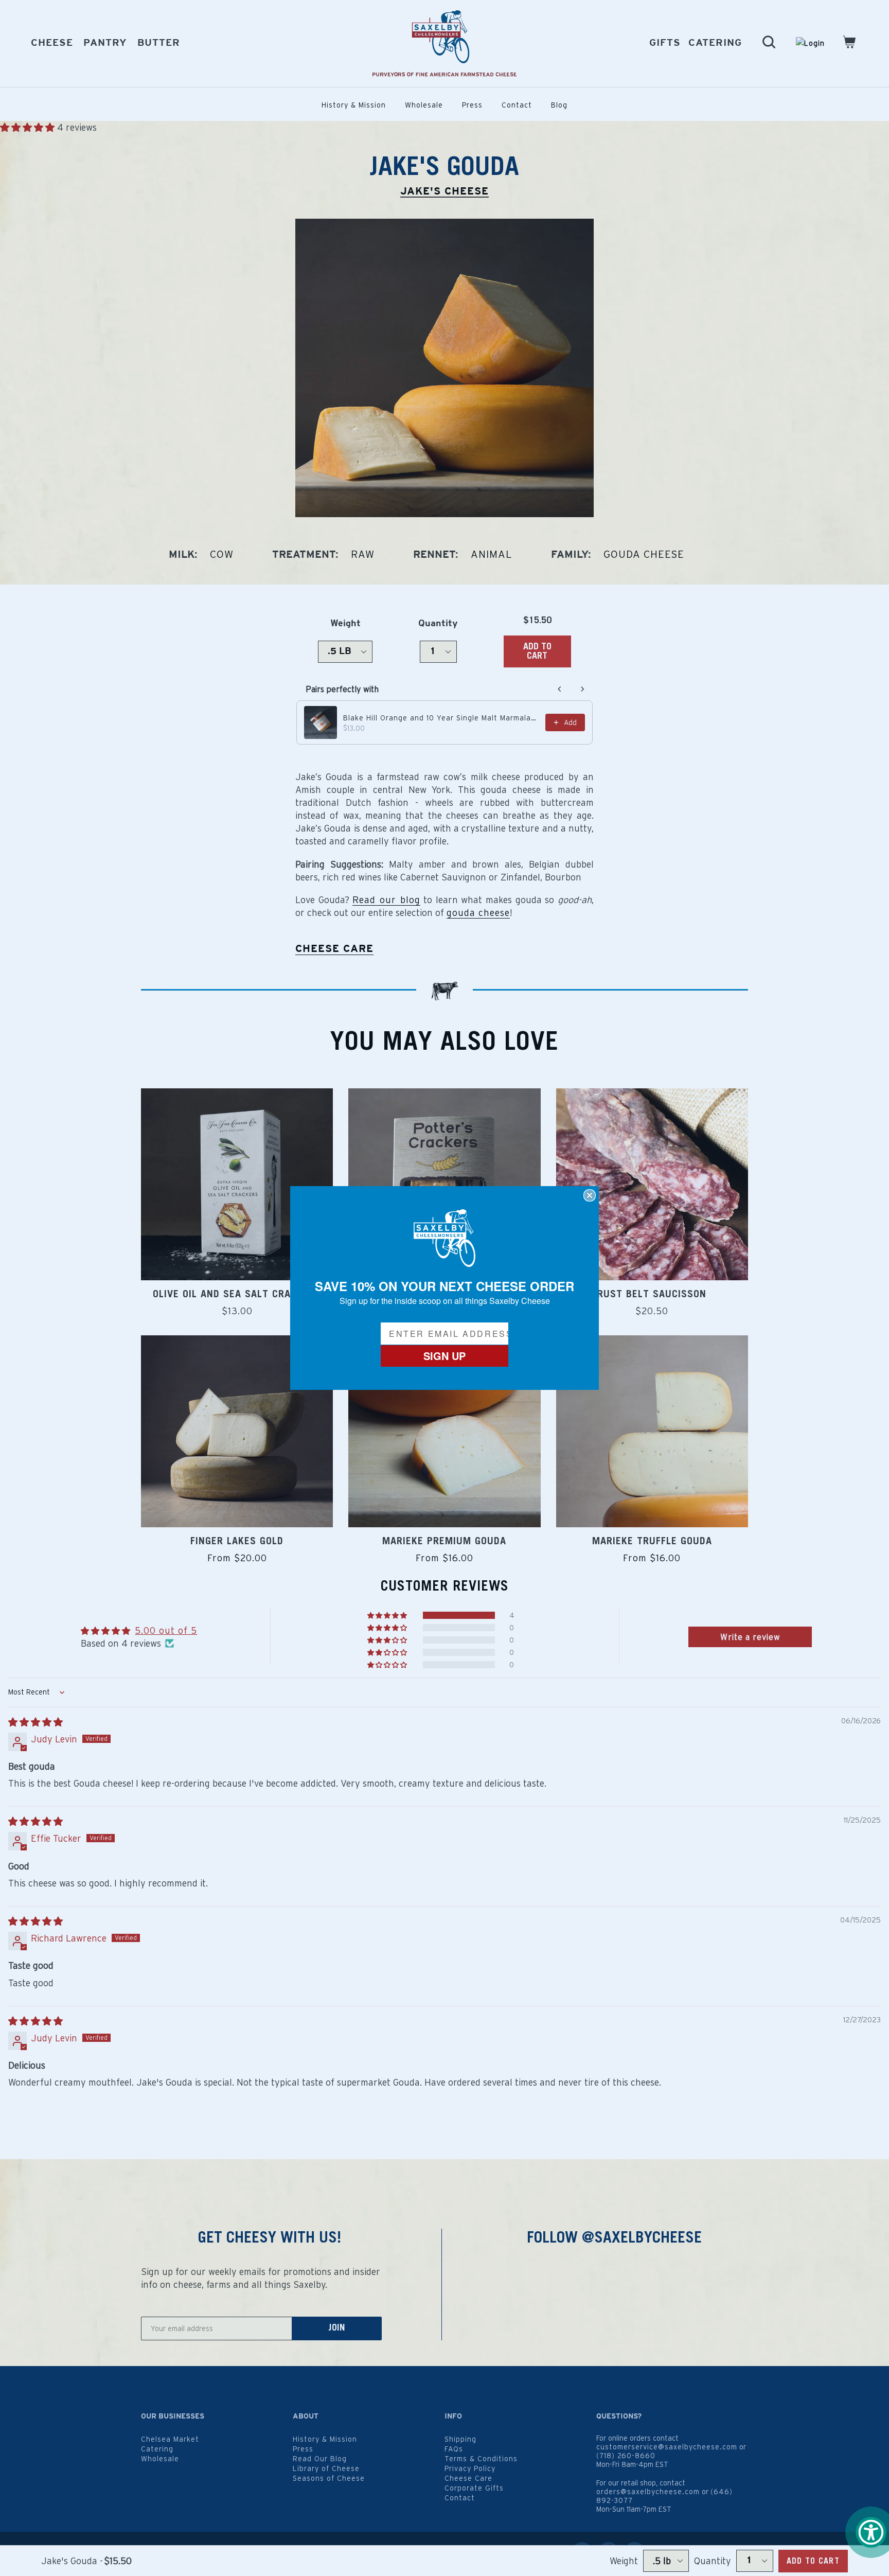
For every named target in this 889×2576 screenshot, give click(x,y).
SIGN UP (444, 1356)
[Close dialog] (590, 1195)
